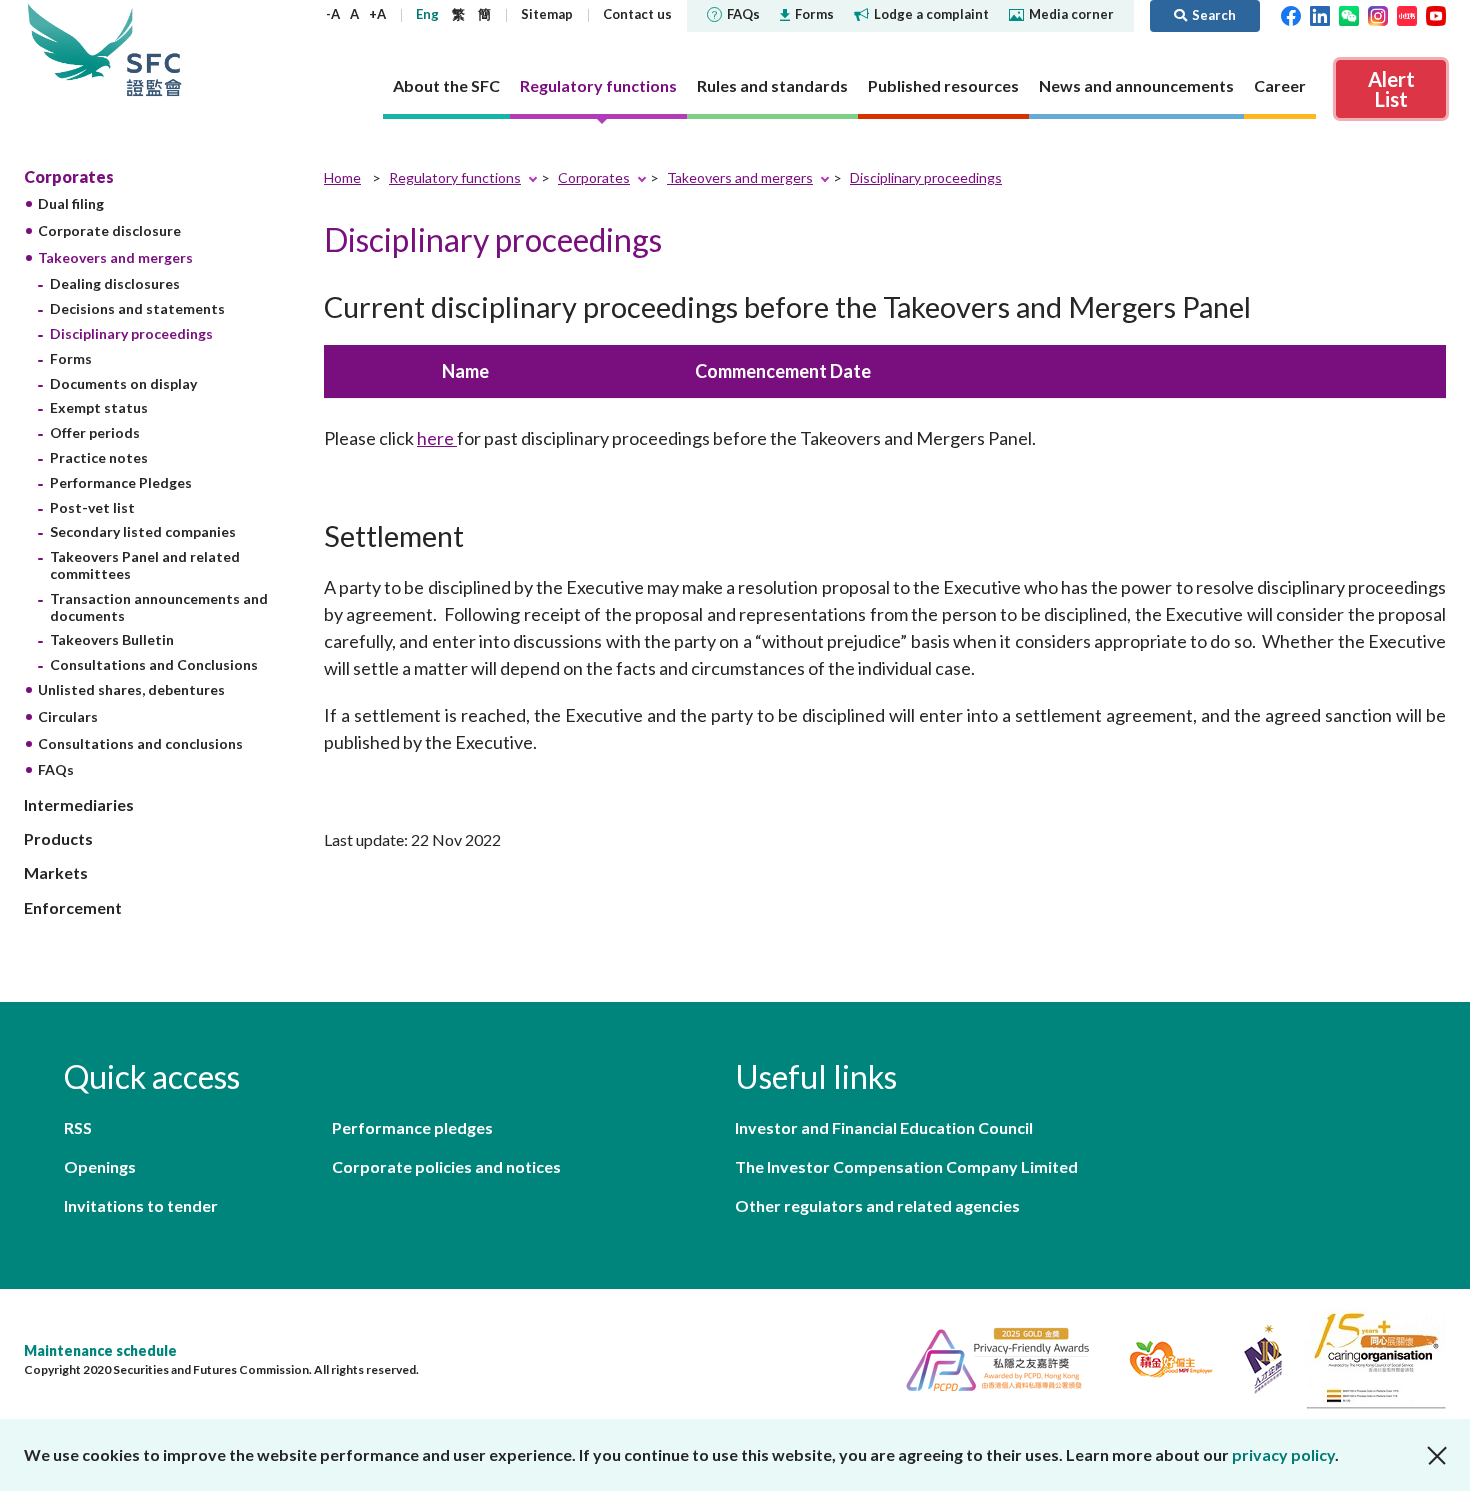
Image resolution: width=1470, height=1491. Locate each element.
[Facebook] (1291, 14)
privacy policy (1283, 1454)
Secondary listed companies (143, 531)
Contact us (637, 14)
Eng (427, 14)
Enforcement (73, 907)
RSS (78, 1127)
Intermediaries (79, 804)
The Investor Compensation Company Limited (906, 1166)
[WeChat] (1349, 14)
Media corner (1071, 14)
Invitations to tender (141, 1205)
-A (333, 14)
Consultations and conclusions (140, 743)
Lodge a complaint (931, 14)
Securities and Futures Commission (154, 49)
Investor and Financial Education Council (884, 1127)
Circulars (68, 716)
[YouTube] (1436, 14)
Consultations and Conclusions (154, 664)
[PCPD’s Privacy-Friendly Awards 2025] (989, 1356)
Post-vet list (92, 507)
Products (58, 838)
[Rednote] (1407, 14)
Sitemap (547, 14)
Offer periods (95, 432)
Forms (814, 14)
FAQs (743, 14)
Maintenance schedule (100, 1350)
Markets (56, 872)
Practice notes (99, 457)
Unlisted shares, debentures (131, 689)
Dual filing (71, 203)
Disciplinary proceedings (131, 333)
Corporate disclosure (109, 230)
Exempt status (99, 407)
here (437, 438)
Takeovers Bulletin (112, 639)
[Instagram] (1378, 14)
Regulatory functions (455, 177)
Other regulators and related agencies (877, 1205)
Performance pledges (412, 1127)
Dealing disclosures (115, 283)
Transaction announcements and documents (159, 607)
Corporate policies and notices (446, 1166)
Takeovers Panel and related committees (145, 565)
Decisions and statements (137, 308)
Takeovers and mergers (115, 257)
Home (342, 177)
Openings (100, 1166)
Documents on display (123, 383)
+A (377, 14)
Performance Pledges (121, 482)
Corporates (69, 176)
